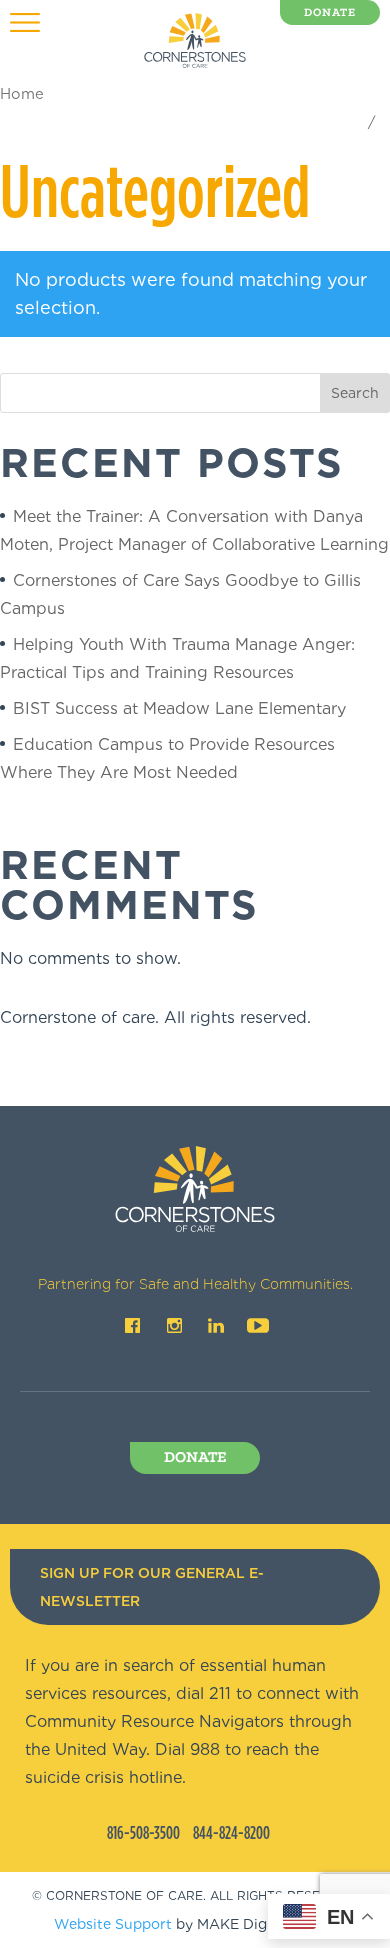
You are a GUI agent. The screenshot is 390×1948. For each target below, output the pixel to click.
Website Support (113, 1924)
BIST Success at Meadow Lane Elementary (179, 708)
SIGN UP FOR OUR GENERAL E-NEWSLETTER (152, 1587)
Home (22, 94)
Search (355, 393)
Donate (330, 13)
